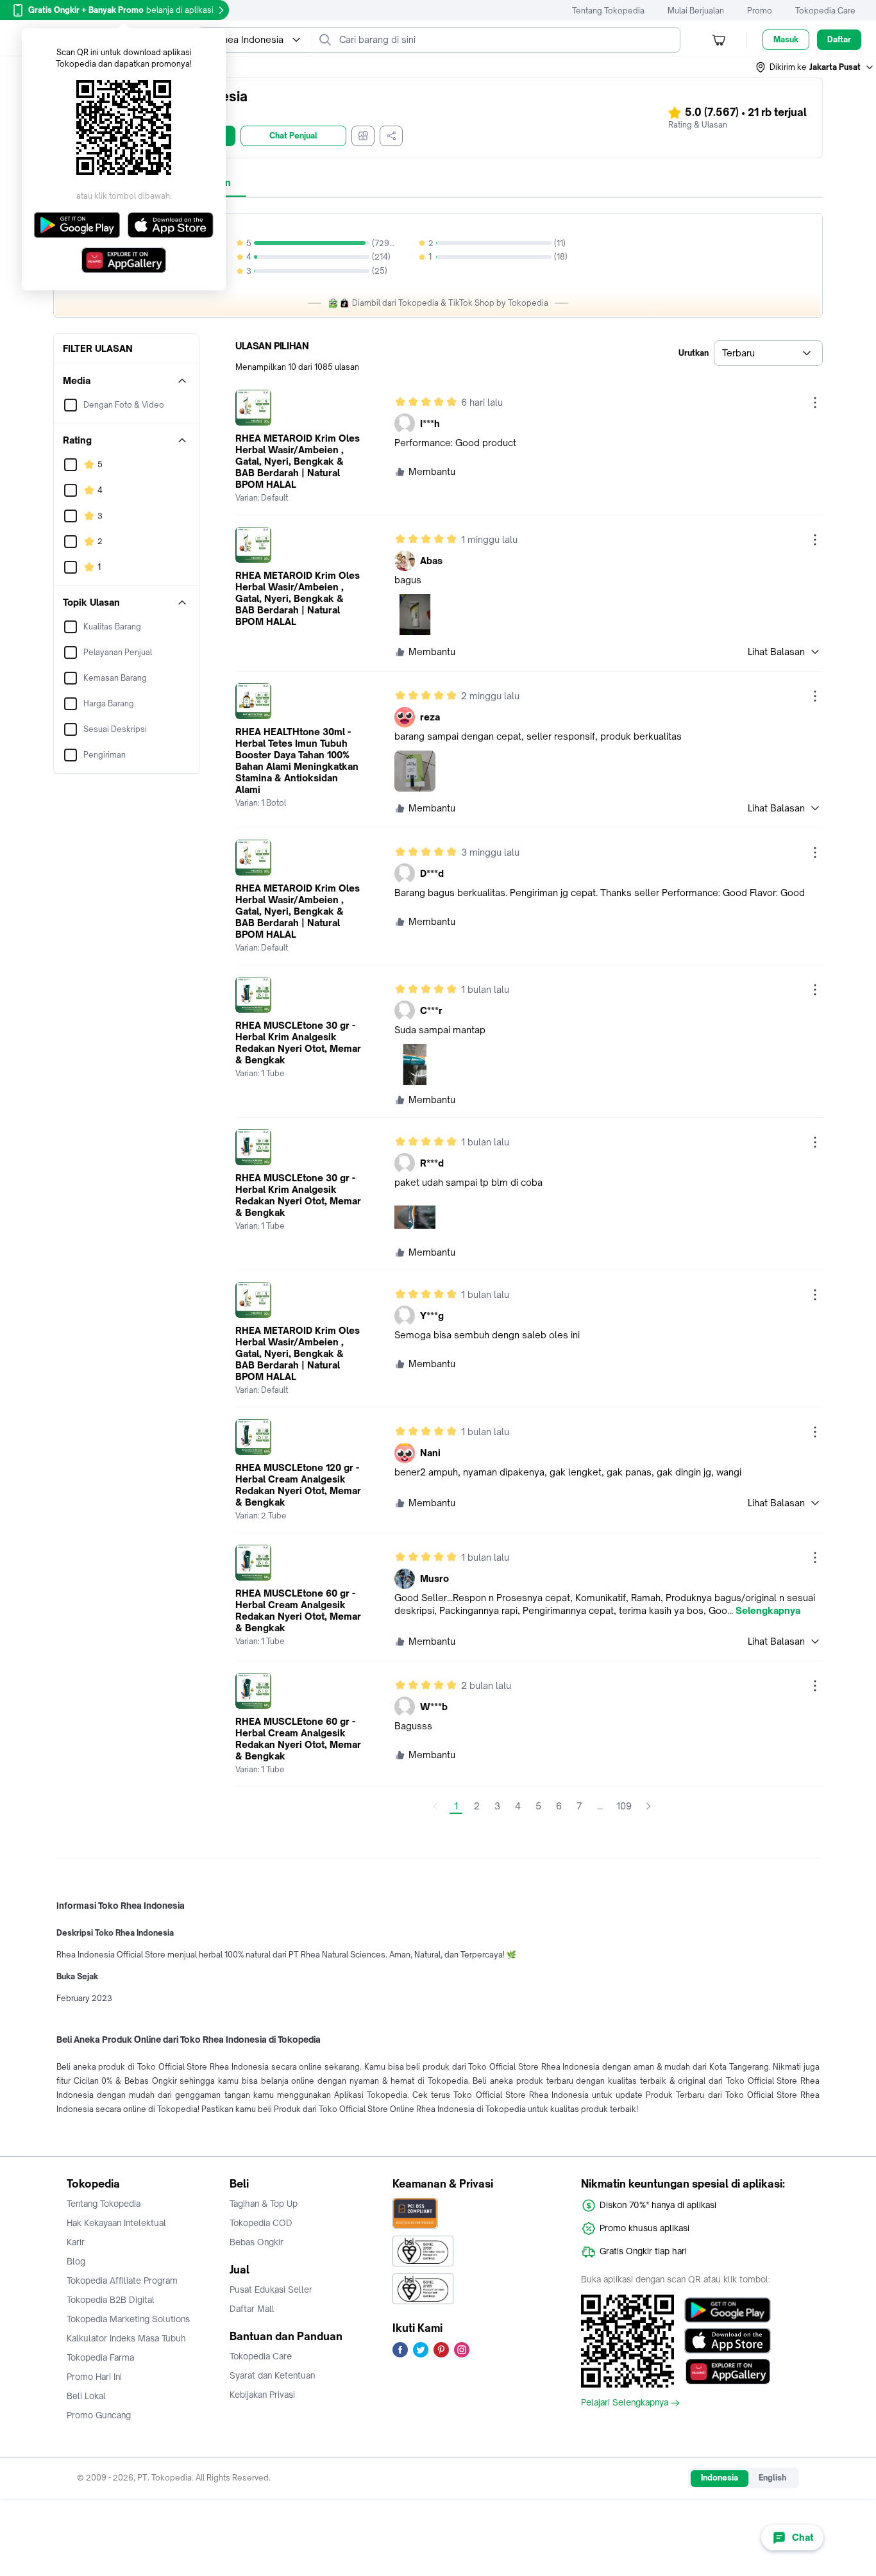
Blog (76, 2261)
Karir (76, 2242)
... (600, 1806)
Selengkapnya (768, 1611)
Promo (760, 11)
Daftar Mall (252, 2309)
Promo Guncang (99, 2415)
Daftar (839, 39)
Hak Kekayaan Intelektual (116, 2223)
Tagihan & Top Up (264, 2204)
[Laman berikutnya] (648, 1806)
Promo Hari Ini (94, 2377)
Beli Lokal (86, 2396)
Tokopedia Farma (100, 2357)
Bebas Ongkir (257, 2242)
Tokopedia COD (261, 2223)
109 (624, 1806)
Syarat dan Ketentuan (272, 2375)
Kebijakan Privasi (262, 2395)
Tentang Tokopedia (608, 11)
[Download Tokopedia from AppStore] (728, 2341)
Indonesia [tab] (720, 2478)
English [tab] (772, 2478)
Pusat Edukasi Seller (271, 2289)
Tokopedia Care (825, 11)
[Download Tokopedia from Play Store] (728, 2310)
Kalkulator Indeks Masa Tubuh (126, 2338)
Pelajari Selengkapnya (625, 2403)
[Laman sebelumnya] (435, 1806)
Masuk (786, 39)
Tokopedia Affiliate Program (122, 2281)
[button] (815, 67)
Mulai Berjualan (696, 11)
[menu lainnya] (815, 403)
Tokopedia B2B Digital (111, 2300)
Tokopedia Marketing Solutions (128, 2319)
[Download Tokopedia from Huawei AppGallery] (728, 2372)
